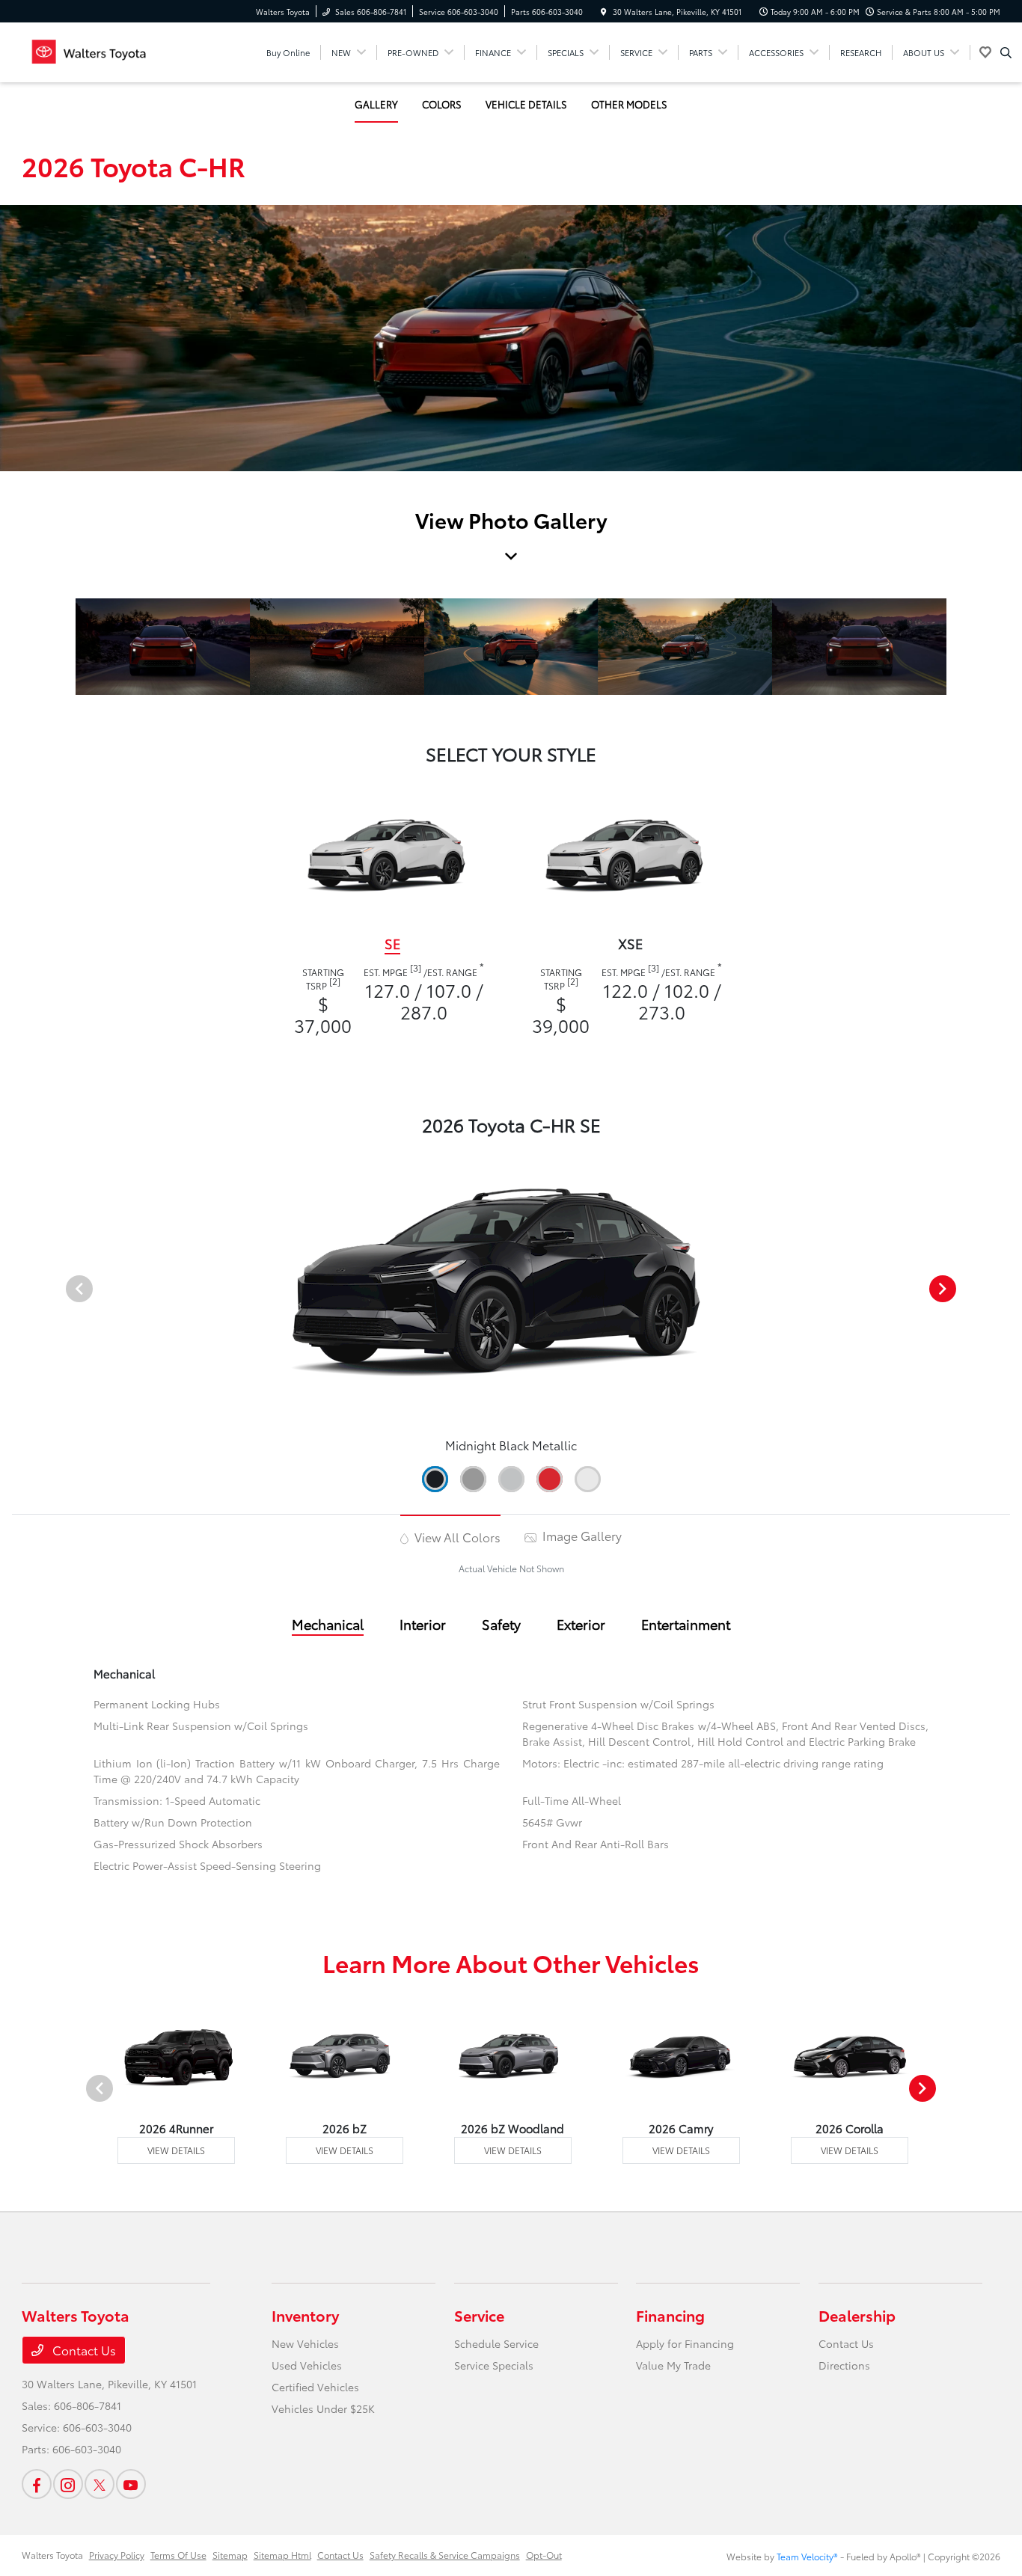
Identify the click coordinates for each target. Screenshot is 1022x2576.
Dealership (857, 2315)
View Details (176, 2150)
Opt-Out (544, 2555)
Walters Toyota (52, 2555)
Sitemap (230, 2555)
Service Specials (494, 2365)
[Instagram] (68, 2484)
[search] (1006, 52)
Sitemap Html (282, 2555)
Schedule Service (496, 2343)
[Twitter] (100, 2484)
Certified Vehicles (315, 2387)
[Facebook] (37, 2484)
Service (479, 2315)
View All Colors (456, 1537)
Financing (670, 2315)
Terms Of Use (178, 2555)
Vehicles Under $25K (323, 2408)
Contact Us (83, 2350)
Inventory (305, 2315)
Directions (844, 2365)
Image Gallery (581, 1535)
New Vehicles (305, 2343)
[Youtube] (131, 2484)
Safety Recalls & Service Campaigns (445, 2555)
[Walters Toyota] (89, 50)
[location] (604, 12)
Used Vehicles (307, 2365)
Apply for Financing (685, 2343)
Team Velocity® (807, 2556)
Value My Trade (673, 2365)
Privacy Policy (117, 2555)
